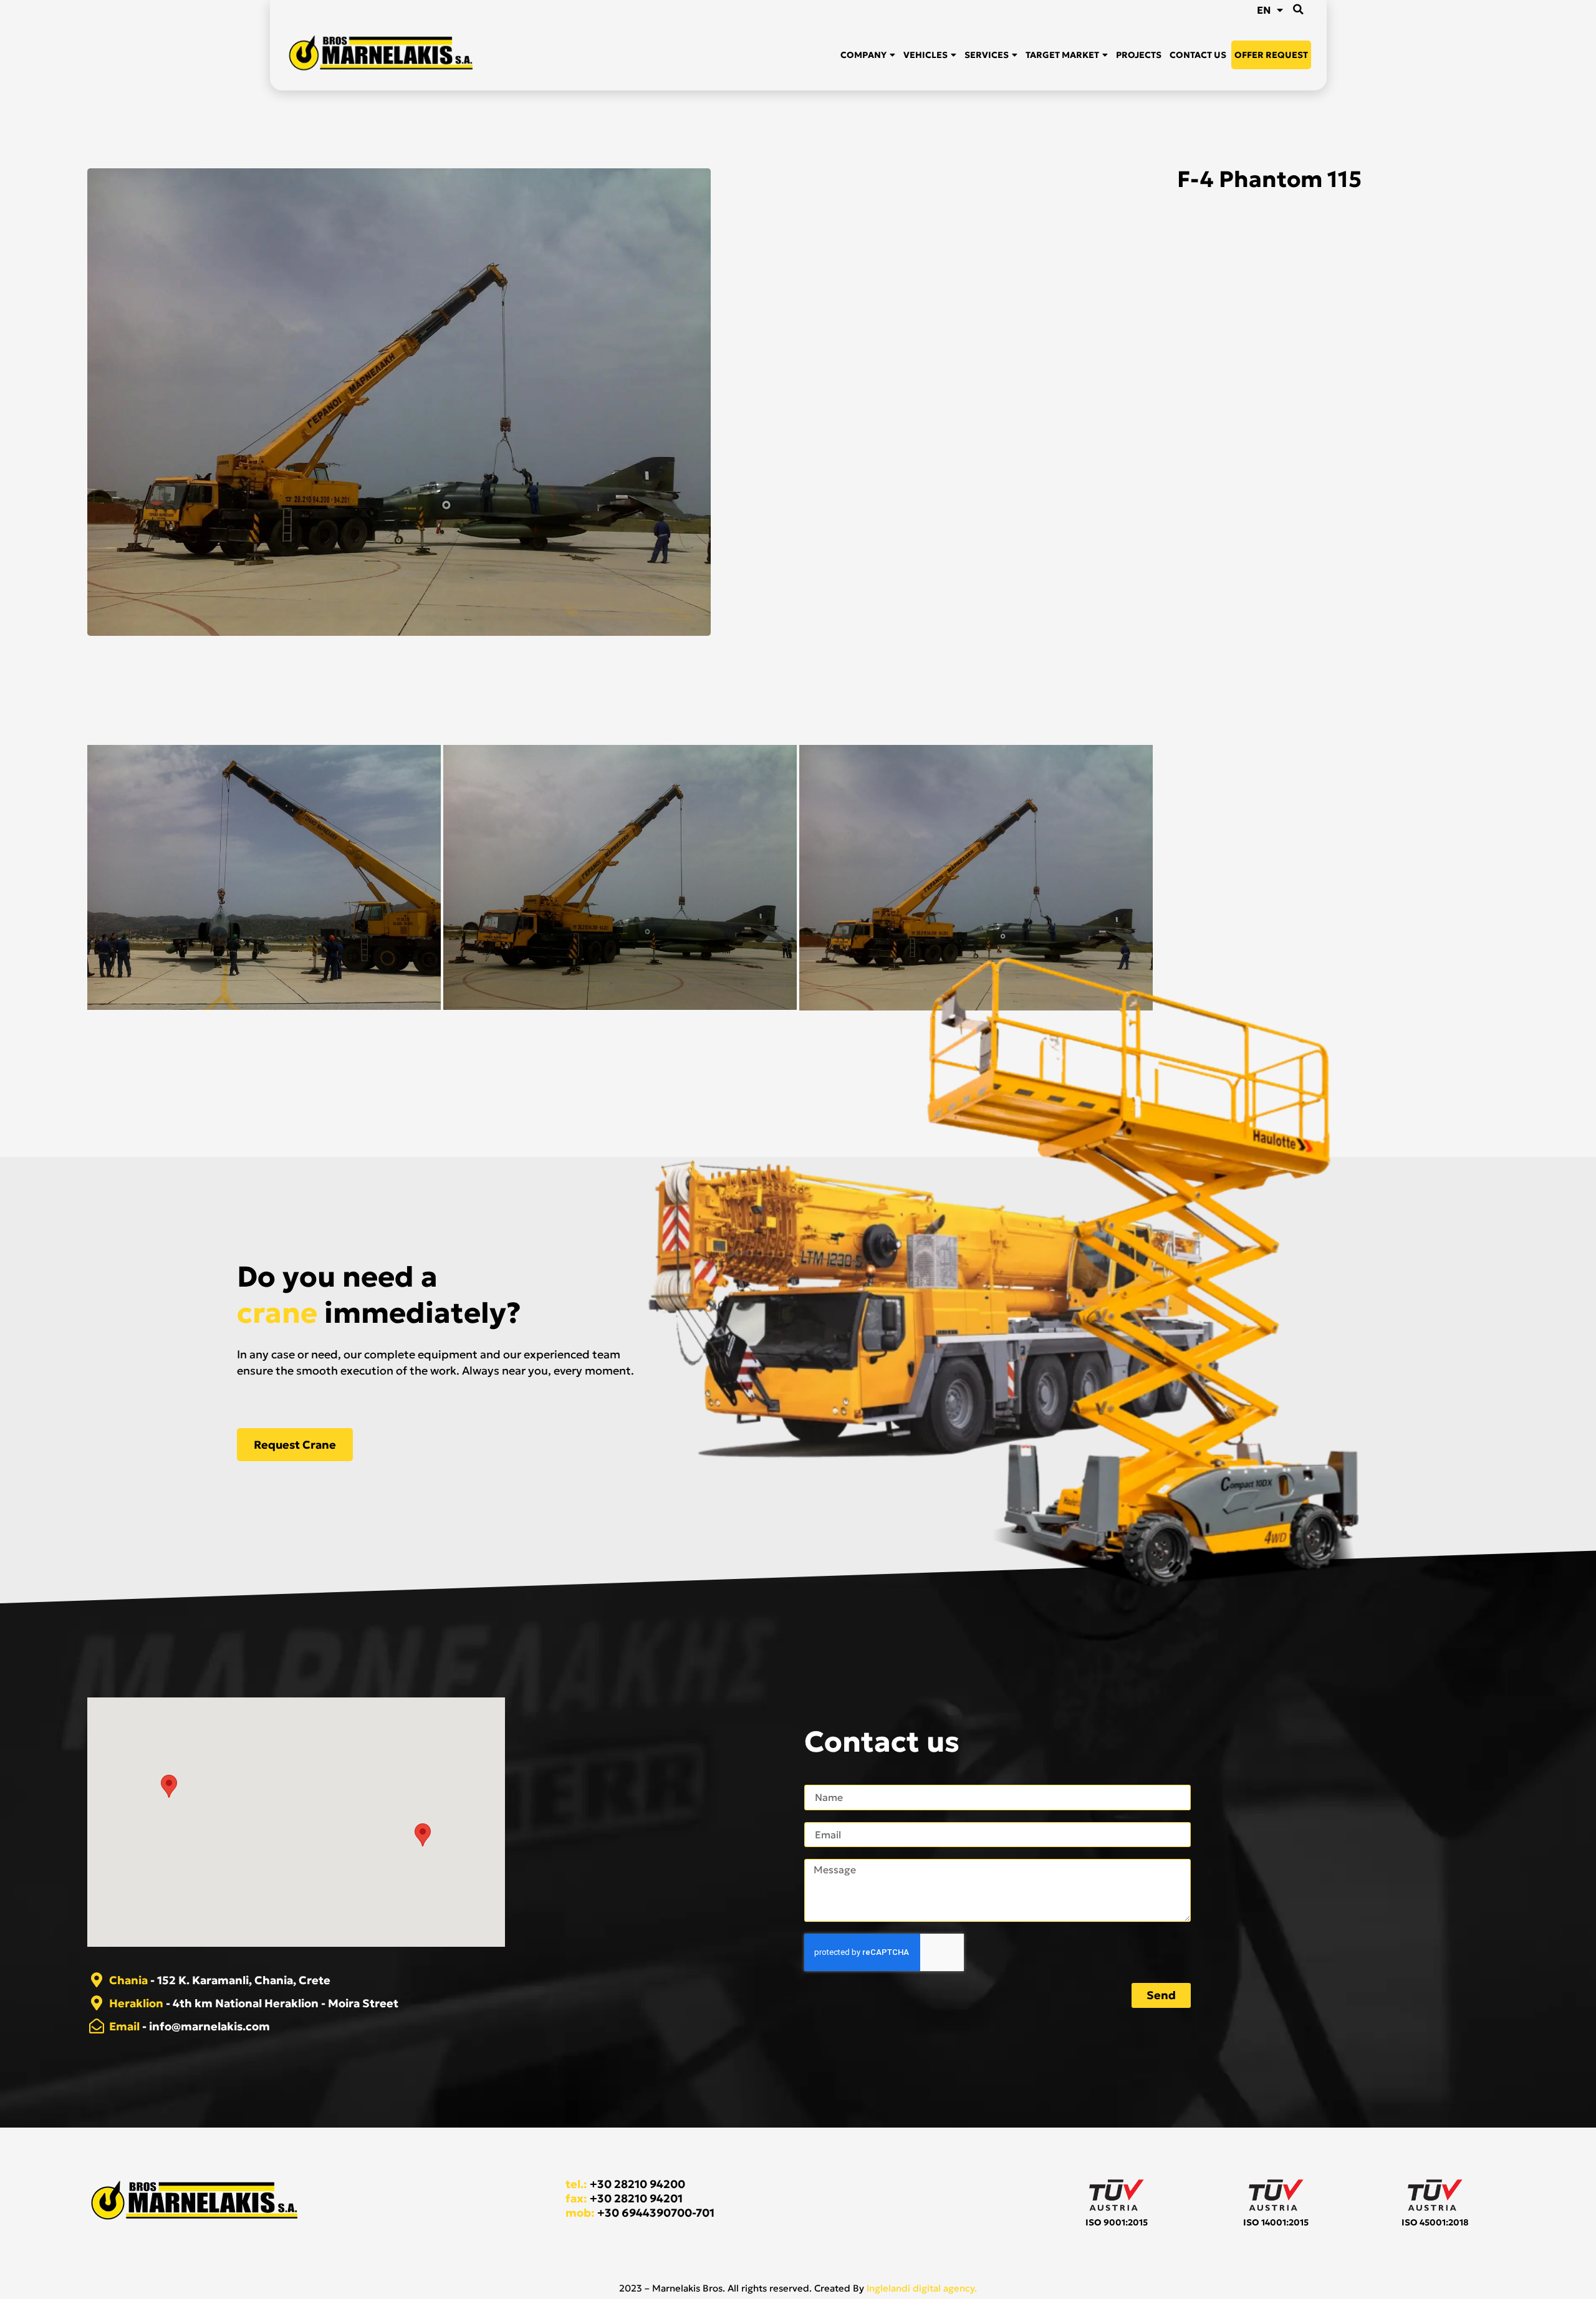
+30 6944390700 (645, 2213)
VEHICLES (925, 55)
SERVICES (987, 55)
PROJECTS (1139, 55)
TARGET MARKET (1062, 55)
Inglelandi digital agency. (922, 2288)
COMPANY (863, 55)
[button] (1299, 9)
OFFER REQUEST (1271, 55)
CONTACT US (1198, 55)
